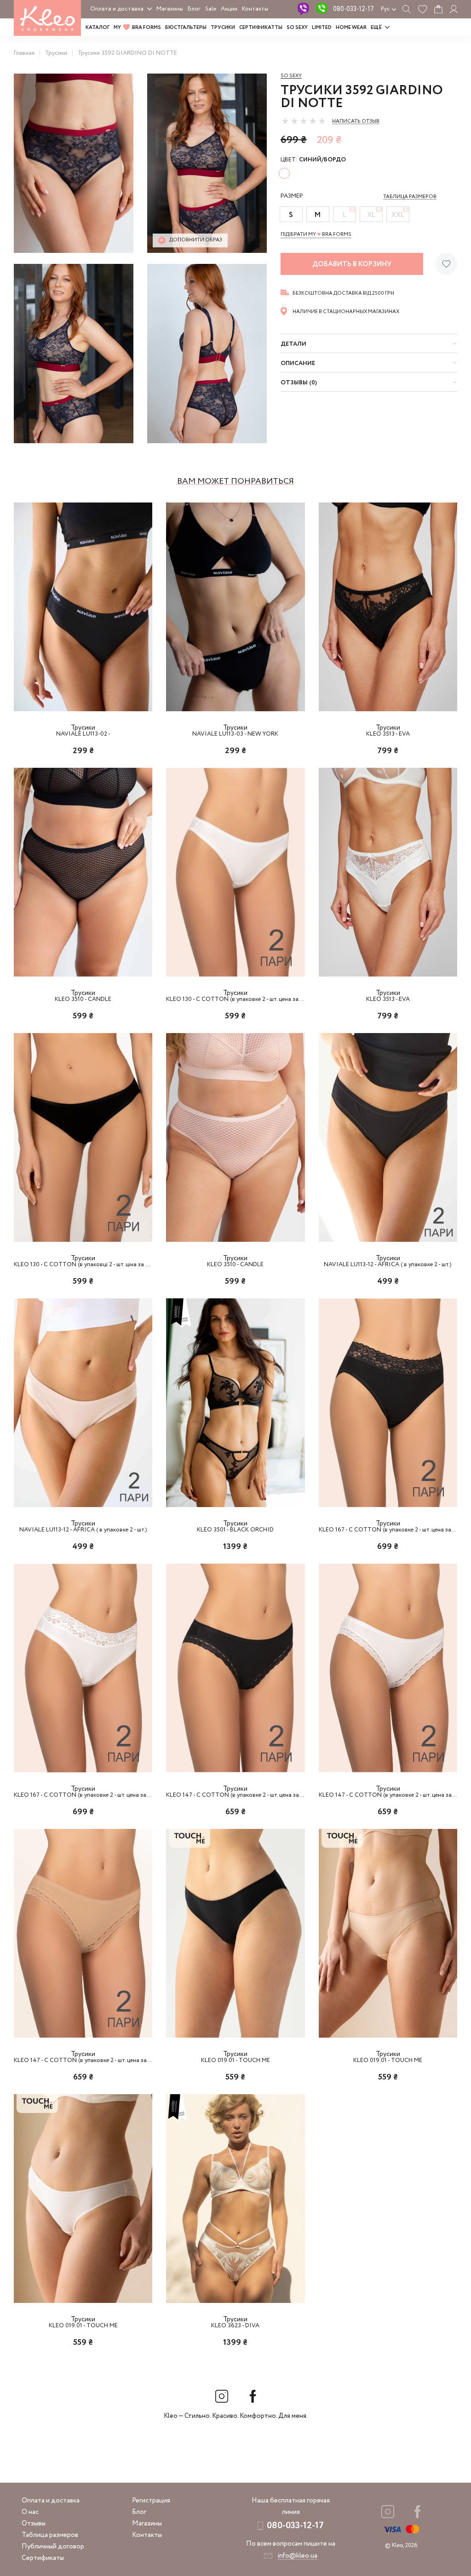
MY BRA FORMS (137, 28)
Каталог (98, 28)
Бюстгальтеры (186, 28)
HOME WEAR (351, 28)
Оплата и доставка (117, 9)
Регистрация (151, 2501)
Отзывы (34, 2524)
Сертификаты (43, 2558)
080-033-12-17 (353, 9)
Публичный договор (53, 2547)
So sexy (291, 76)
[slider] (304, 121)
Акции (229, 9)
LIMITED (322, 28)
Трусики (223, 28)
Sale (211, 9)
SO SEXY (297, 28)
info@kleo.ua (297, 2556)
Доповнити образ (196, 240)
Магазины (170, 9)
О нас (30, 2512)
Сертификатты (261, 28)
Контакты (255, 9)
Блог (194, 9)
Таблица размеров (50, 2535)
